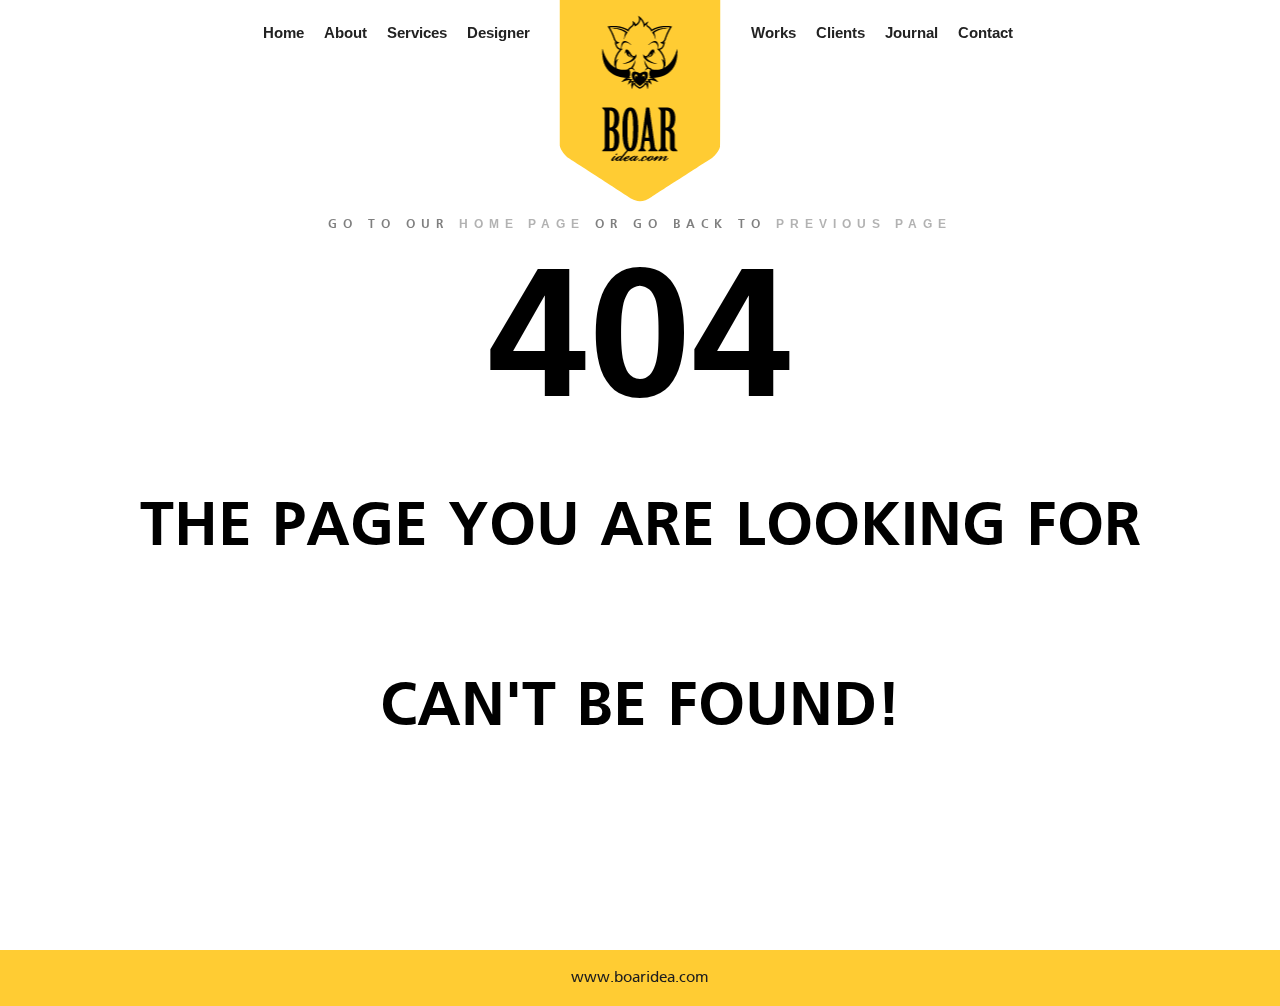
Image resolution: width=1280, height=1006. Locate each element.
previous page (864, 224)
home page (522, 224)
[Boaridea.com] (640, 89)
